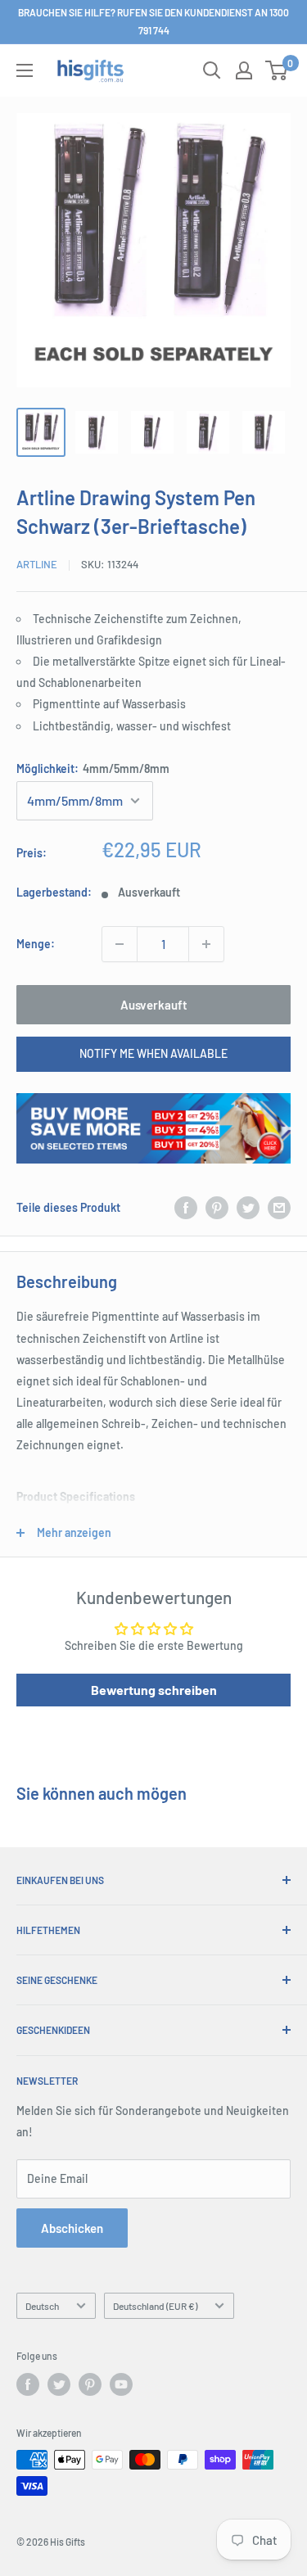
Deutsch (42, 2306)
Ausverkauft (154, 1005)
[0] (277, 70)
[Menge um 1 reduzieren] (120, 944)
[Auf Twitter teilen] (248, 1208)
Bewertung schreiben (154, 1690)
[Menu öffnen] (25, 70)
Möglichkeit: (93, 768)
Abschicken (72, 2228)
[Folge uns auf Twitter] (59, 2384)
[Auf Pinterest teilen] (217, 1208)
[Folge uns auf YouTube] (121, 2384)
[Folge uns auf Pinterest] (90, 2384)
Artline (37, 564)
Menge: (36, 944)
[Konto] (244, 70)
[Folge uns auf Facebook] (28, 2384)
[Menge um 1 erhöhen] (206, 944)
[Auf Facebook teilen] (186, 1208)
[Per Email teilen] (279, 1208)
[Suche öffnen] (212, 70)
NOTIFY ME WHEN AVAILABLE (153, 1053)
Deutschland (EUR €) (155, 2306)
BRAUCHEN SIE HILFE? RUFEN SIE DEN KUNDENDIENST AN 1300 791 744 (153, 21)
